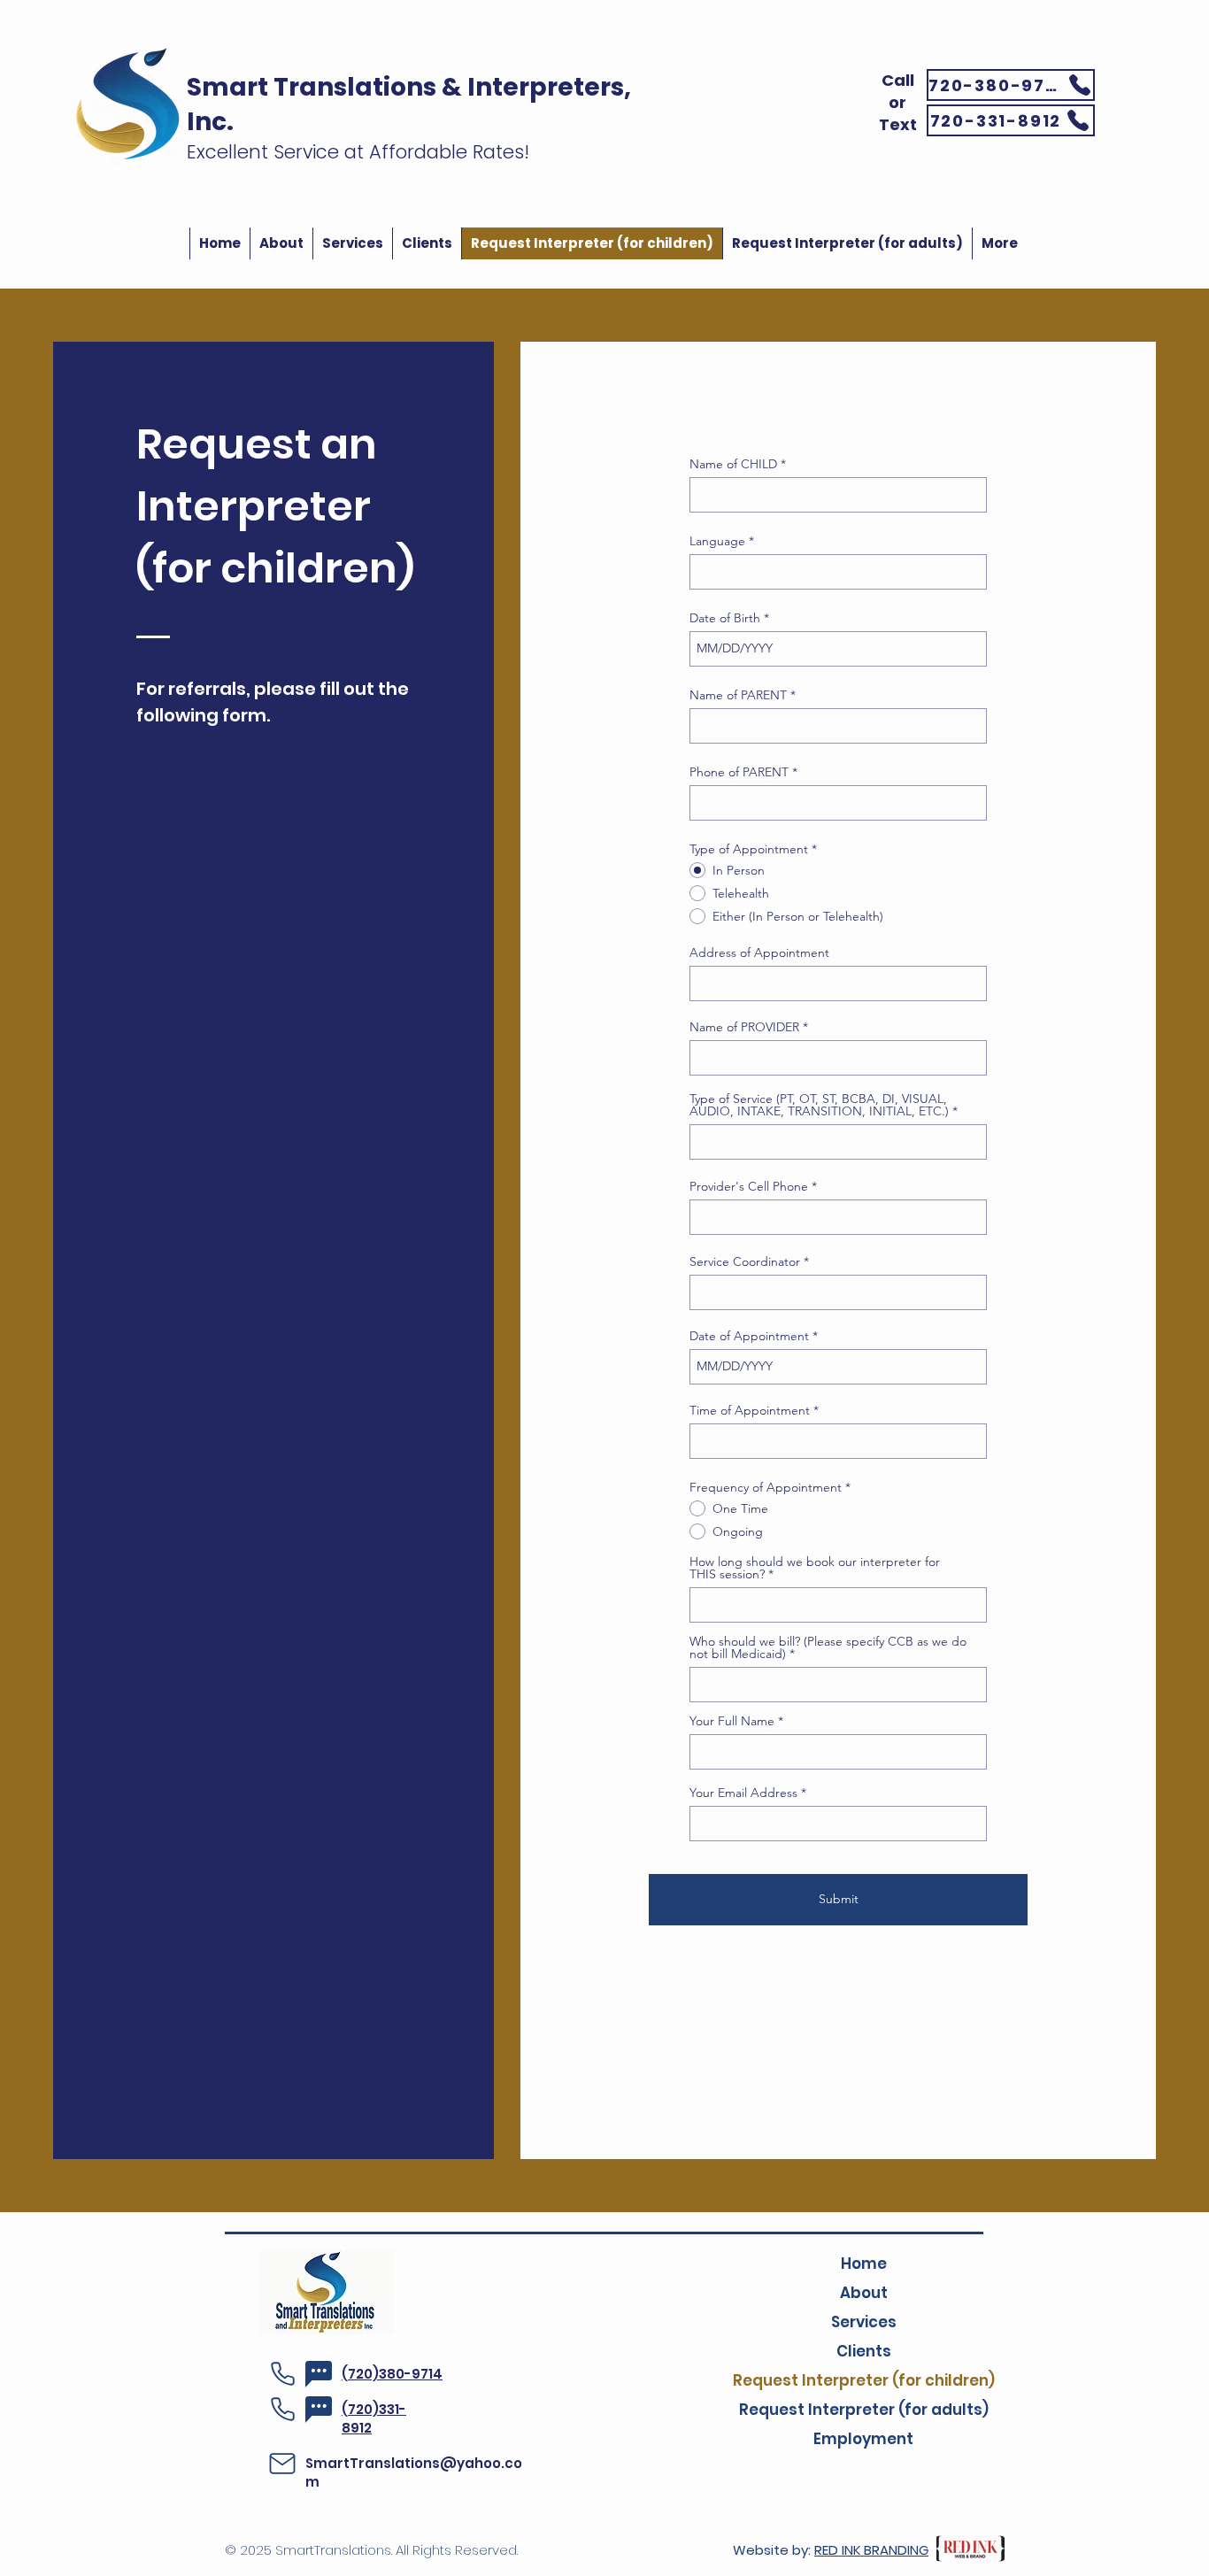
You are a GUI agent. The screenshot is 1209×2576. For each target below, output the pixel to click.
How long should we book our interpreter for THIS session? (815, 1568)
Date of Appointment (749, 1336)
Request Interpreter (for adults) (863, 2410)
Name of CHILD (733, 464)
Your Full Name (732, 1721)
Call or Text (898, 102)
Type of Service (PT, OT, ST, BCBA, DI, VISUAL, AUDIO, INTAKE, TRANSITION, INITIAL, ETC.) (819, 1105)
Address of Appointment (759, 953)
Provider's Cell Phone (749, 1186)
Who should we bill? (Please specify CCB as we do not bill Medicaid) (828, 1647)
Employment (863, 2439)
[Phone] (282, 2374)
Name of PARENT (738, 695)
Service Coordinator (745, 1261)
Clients (864, 2351)
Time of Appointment (750, 1410)
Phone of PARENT (739, 772)
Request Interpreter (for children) (863, 2380)
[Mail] (282, 2464)
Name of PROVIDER (744, 1027)
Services (864, 2322)
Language (717, 541)
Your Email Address (743, 1793)
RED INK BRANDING (871, 2550)
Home (864, 2264)
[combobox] (838, 983)
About (864, 2293)
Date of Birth (725, 618)
